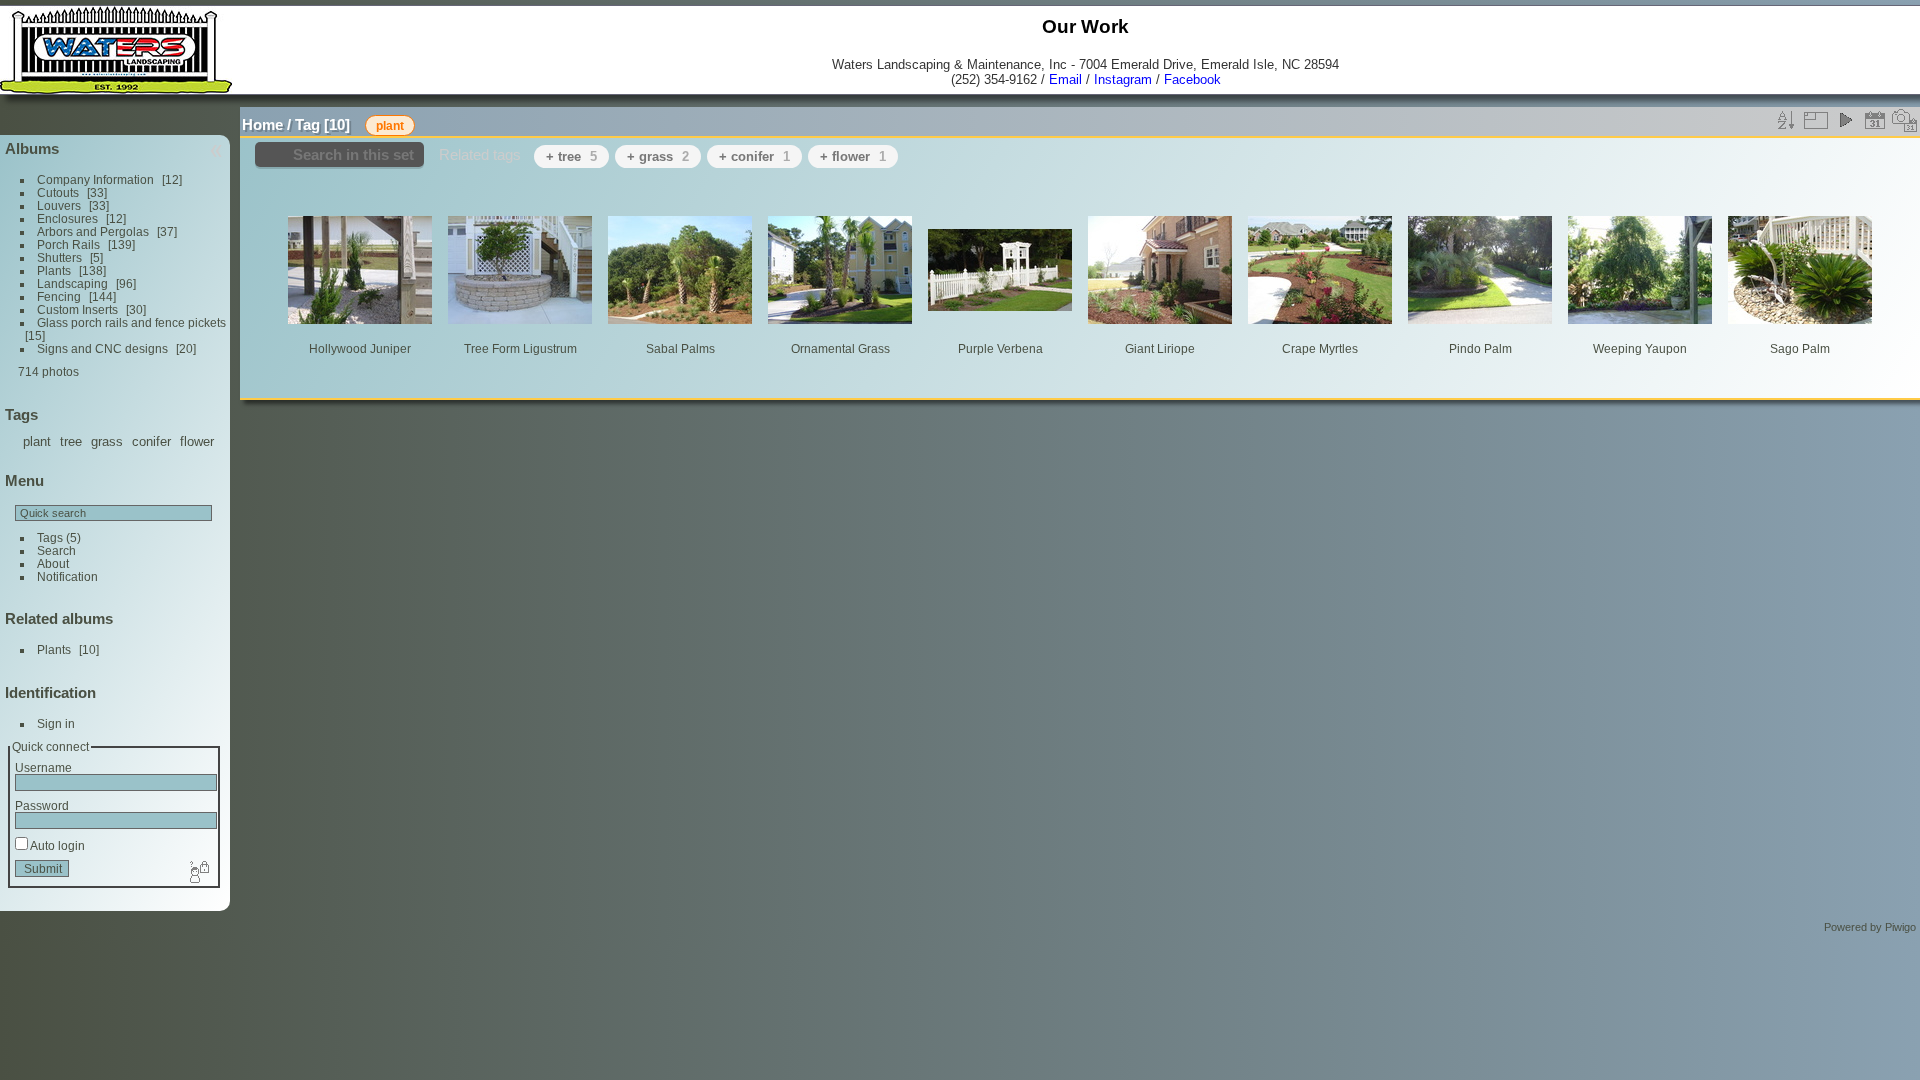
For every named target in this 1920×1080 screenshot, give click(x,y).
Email (1065, 79)
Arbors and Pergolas (93, 231)
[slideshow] (1845, 120)
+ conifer (754, 156)
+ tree (571, 156)
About (53, 563)
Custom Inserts (77, 309)
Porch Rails (68, 244)
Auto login (56, 845)
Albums (32, 148)
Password (42, 805)
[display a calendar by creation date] (1905, 120)
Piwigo (1900, 927)
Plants (54, 270)
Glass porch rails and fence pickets (131, 322)
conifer (151, 441)
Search (56, 550)
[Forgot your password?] (198, 873)
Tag (307, 124)
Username (43, 767)
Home (262, 124)
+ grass (658, 156)
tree (71, 441)
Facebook (1192, 79)
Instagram (1123, 79)
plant (37, 441)
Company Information (95, 179)
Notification (67, 576)
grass (107, 441)
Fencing (59, 296)
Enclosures (67, 218)
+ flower (853, 156)
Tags (50, 537)
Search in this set (353, 154)
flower (197, 441)
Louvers (59, 205)
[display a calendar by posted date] (1875, 120)
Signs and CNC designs (102, 348)
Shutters (59, 257)
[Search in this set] (1759, 114)
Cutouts (58, 192)
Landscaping (72, 283)
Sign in (56, 723)
